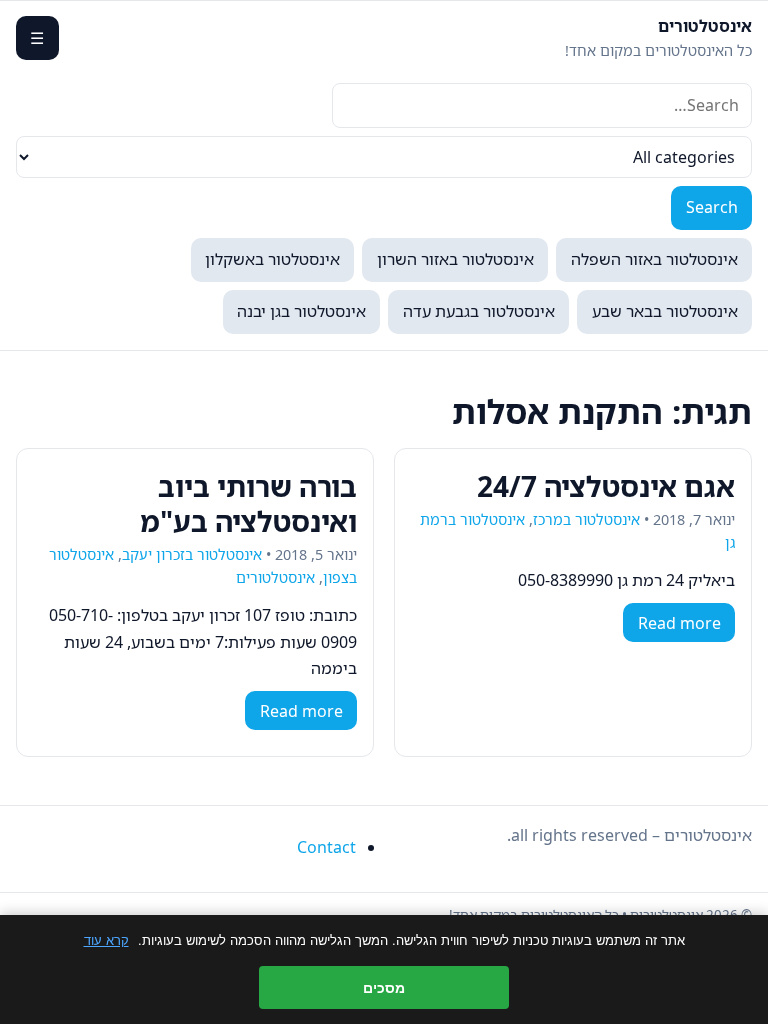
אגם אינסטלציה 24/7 (606, 486)
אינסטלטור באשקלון (272, 259)
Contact (326, 847)
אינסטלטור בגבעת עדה (479, 311)
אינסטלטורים (705, 26)
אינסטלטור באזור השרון (455, 259)
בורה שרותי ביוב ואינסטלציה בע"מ (248, 503)
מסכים (384, 987)
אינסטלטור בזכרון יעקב (192, 554)
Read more (679, 623)
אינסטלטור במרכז (586, 519)
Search (712, 207)
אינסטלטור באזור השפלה (654, 259)
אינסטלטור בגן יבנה (301, 311)
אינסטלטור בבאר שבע (665, 311)
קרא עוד (106, 940)
